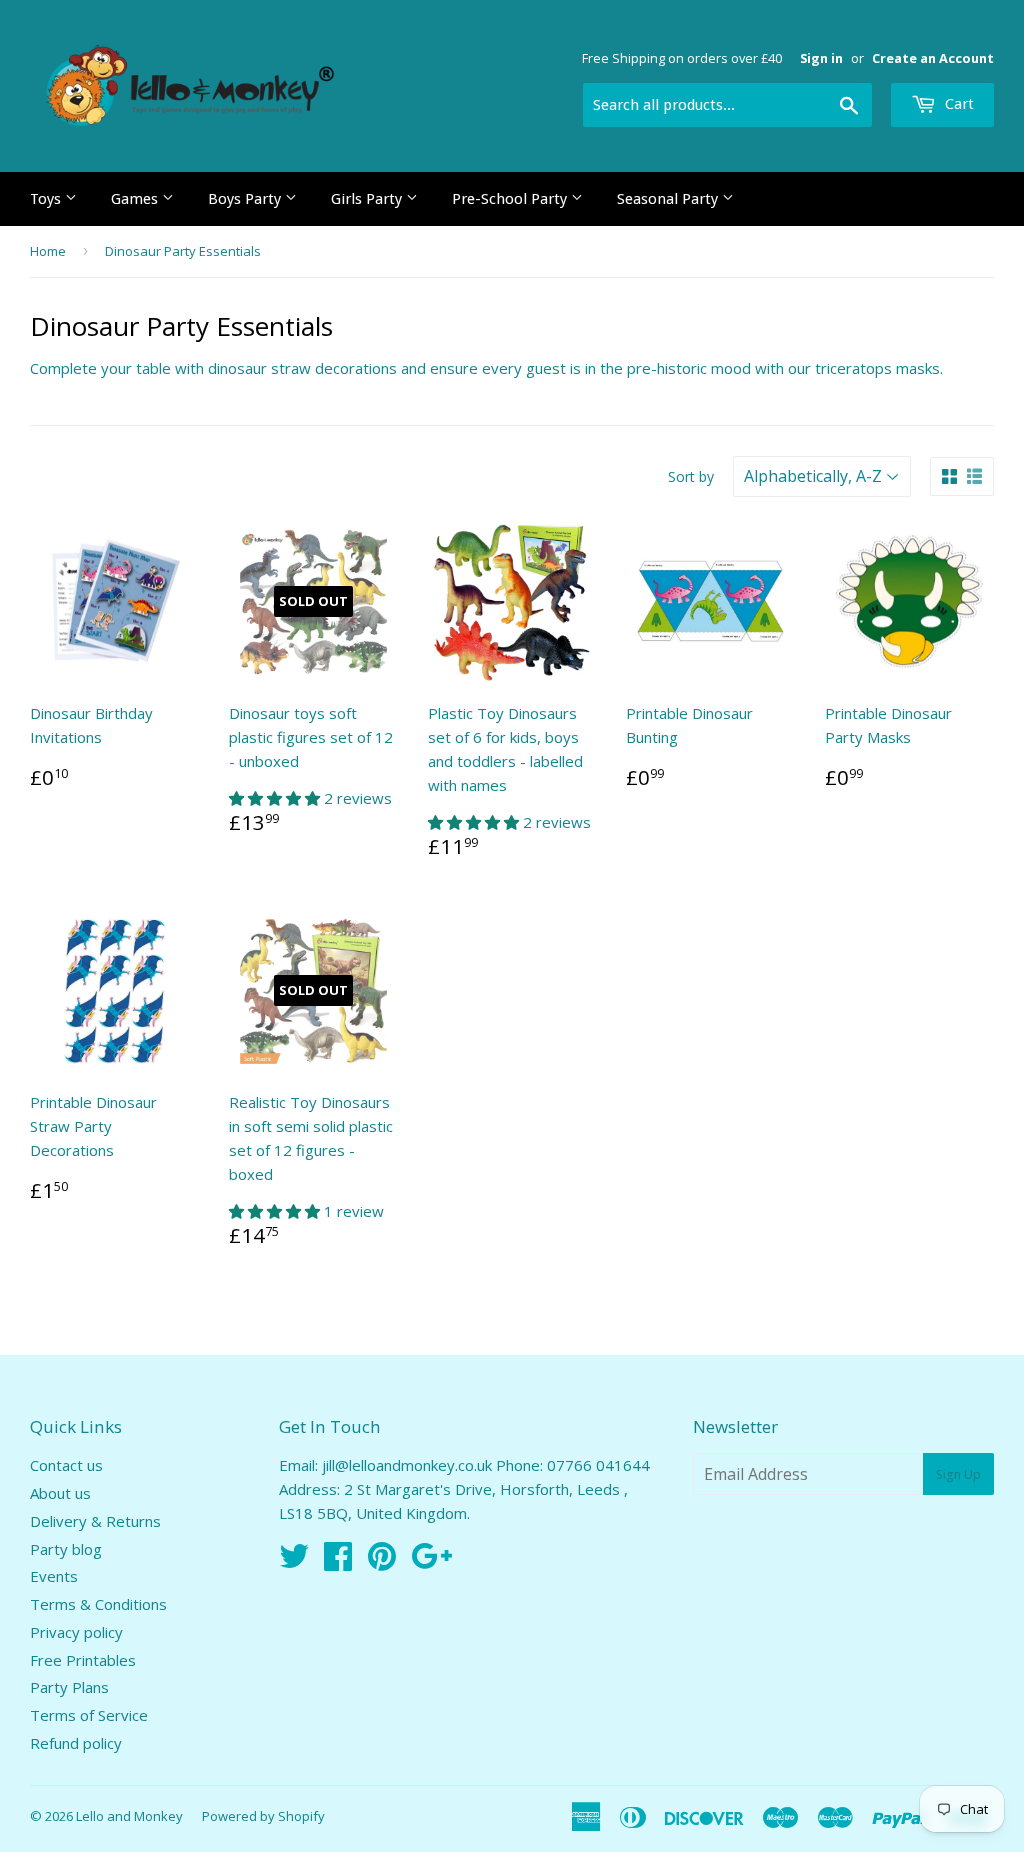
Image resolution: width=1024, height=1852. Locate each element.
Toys (47, 199)
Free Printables (83, 1660)
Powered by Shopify (263, 1816)
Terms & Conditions (98, 1604)
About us (60, 1493)
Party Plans (69, 1687)
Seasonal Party (669, 199)
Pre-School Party (511, 199)
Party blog (66, 1549)
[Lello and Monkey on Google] (431, 1562)
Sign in (821, 58)
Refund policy (76, 1743)
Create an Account (933, 58)
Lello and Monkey (129, 1816)
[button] (276, 798)
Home (48, 251)
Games (136, 199)
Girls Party (368, 199)
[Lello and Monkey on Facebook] (338, 1562)
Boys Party (246, 199)
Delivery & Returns (95, 1521)
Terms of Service (89, 1715)
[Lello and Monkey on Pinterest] (382, 1562)
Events (54, 1576)
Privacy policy (76, 1632)
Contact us (66, 1465)
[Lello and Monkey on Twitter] (294, 1562)
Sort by (691, 476)
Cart (957, 104)
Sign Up (958, 1474)
